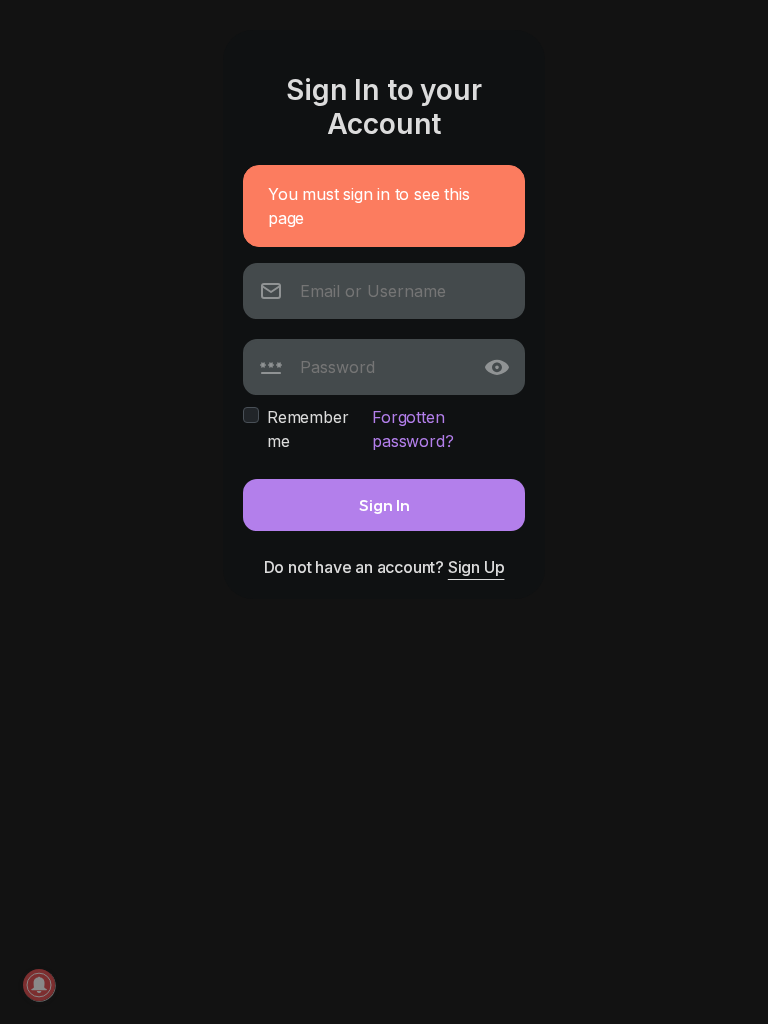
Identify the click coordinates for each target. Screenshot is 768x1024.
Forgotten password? (412, 429)
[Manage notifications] (39, 985)
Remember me (307, 429)
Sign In (384, 504)
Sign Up (476, 567)
